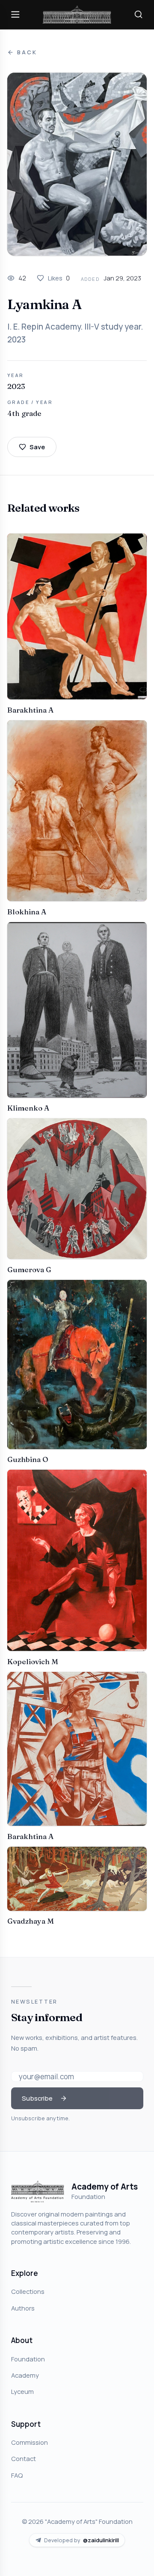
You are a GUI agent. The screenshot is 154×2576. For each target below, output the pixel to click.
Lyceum (22, 2391)
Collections (28, 2291)
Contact (24, 2458)
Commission (30, 2442)
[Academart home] (77, 15)
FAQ (17, 2475)
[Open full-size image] (77, 164)
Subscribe (37, 2098)
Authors (23, 2308)
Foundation (28, 2359)
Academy (25, 2375)
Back (27, 52)
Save (37, 447)
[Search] (139, 15)
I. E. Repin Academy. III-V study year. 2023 (75, 333)
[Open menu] (15, 15)
